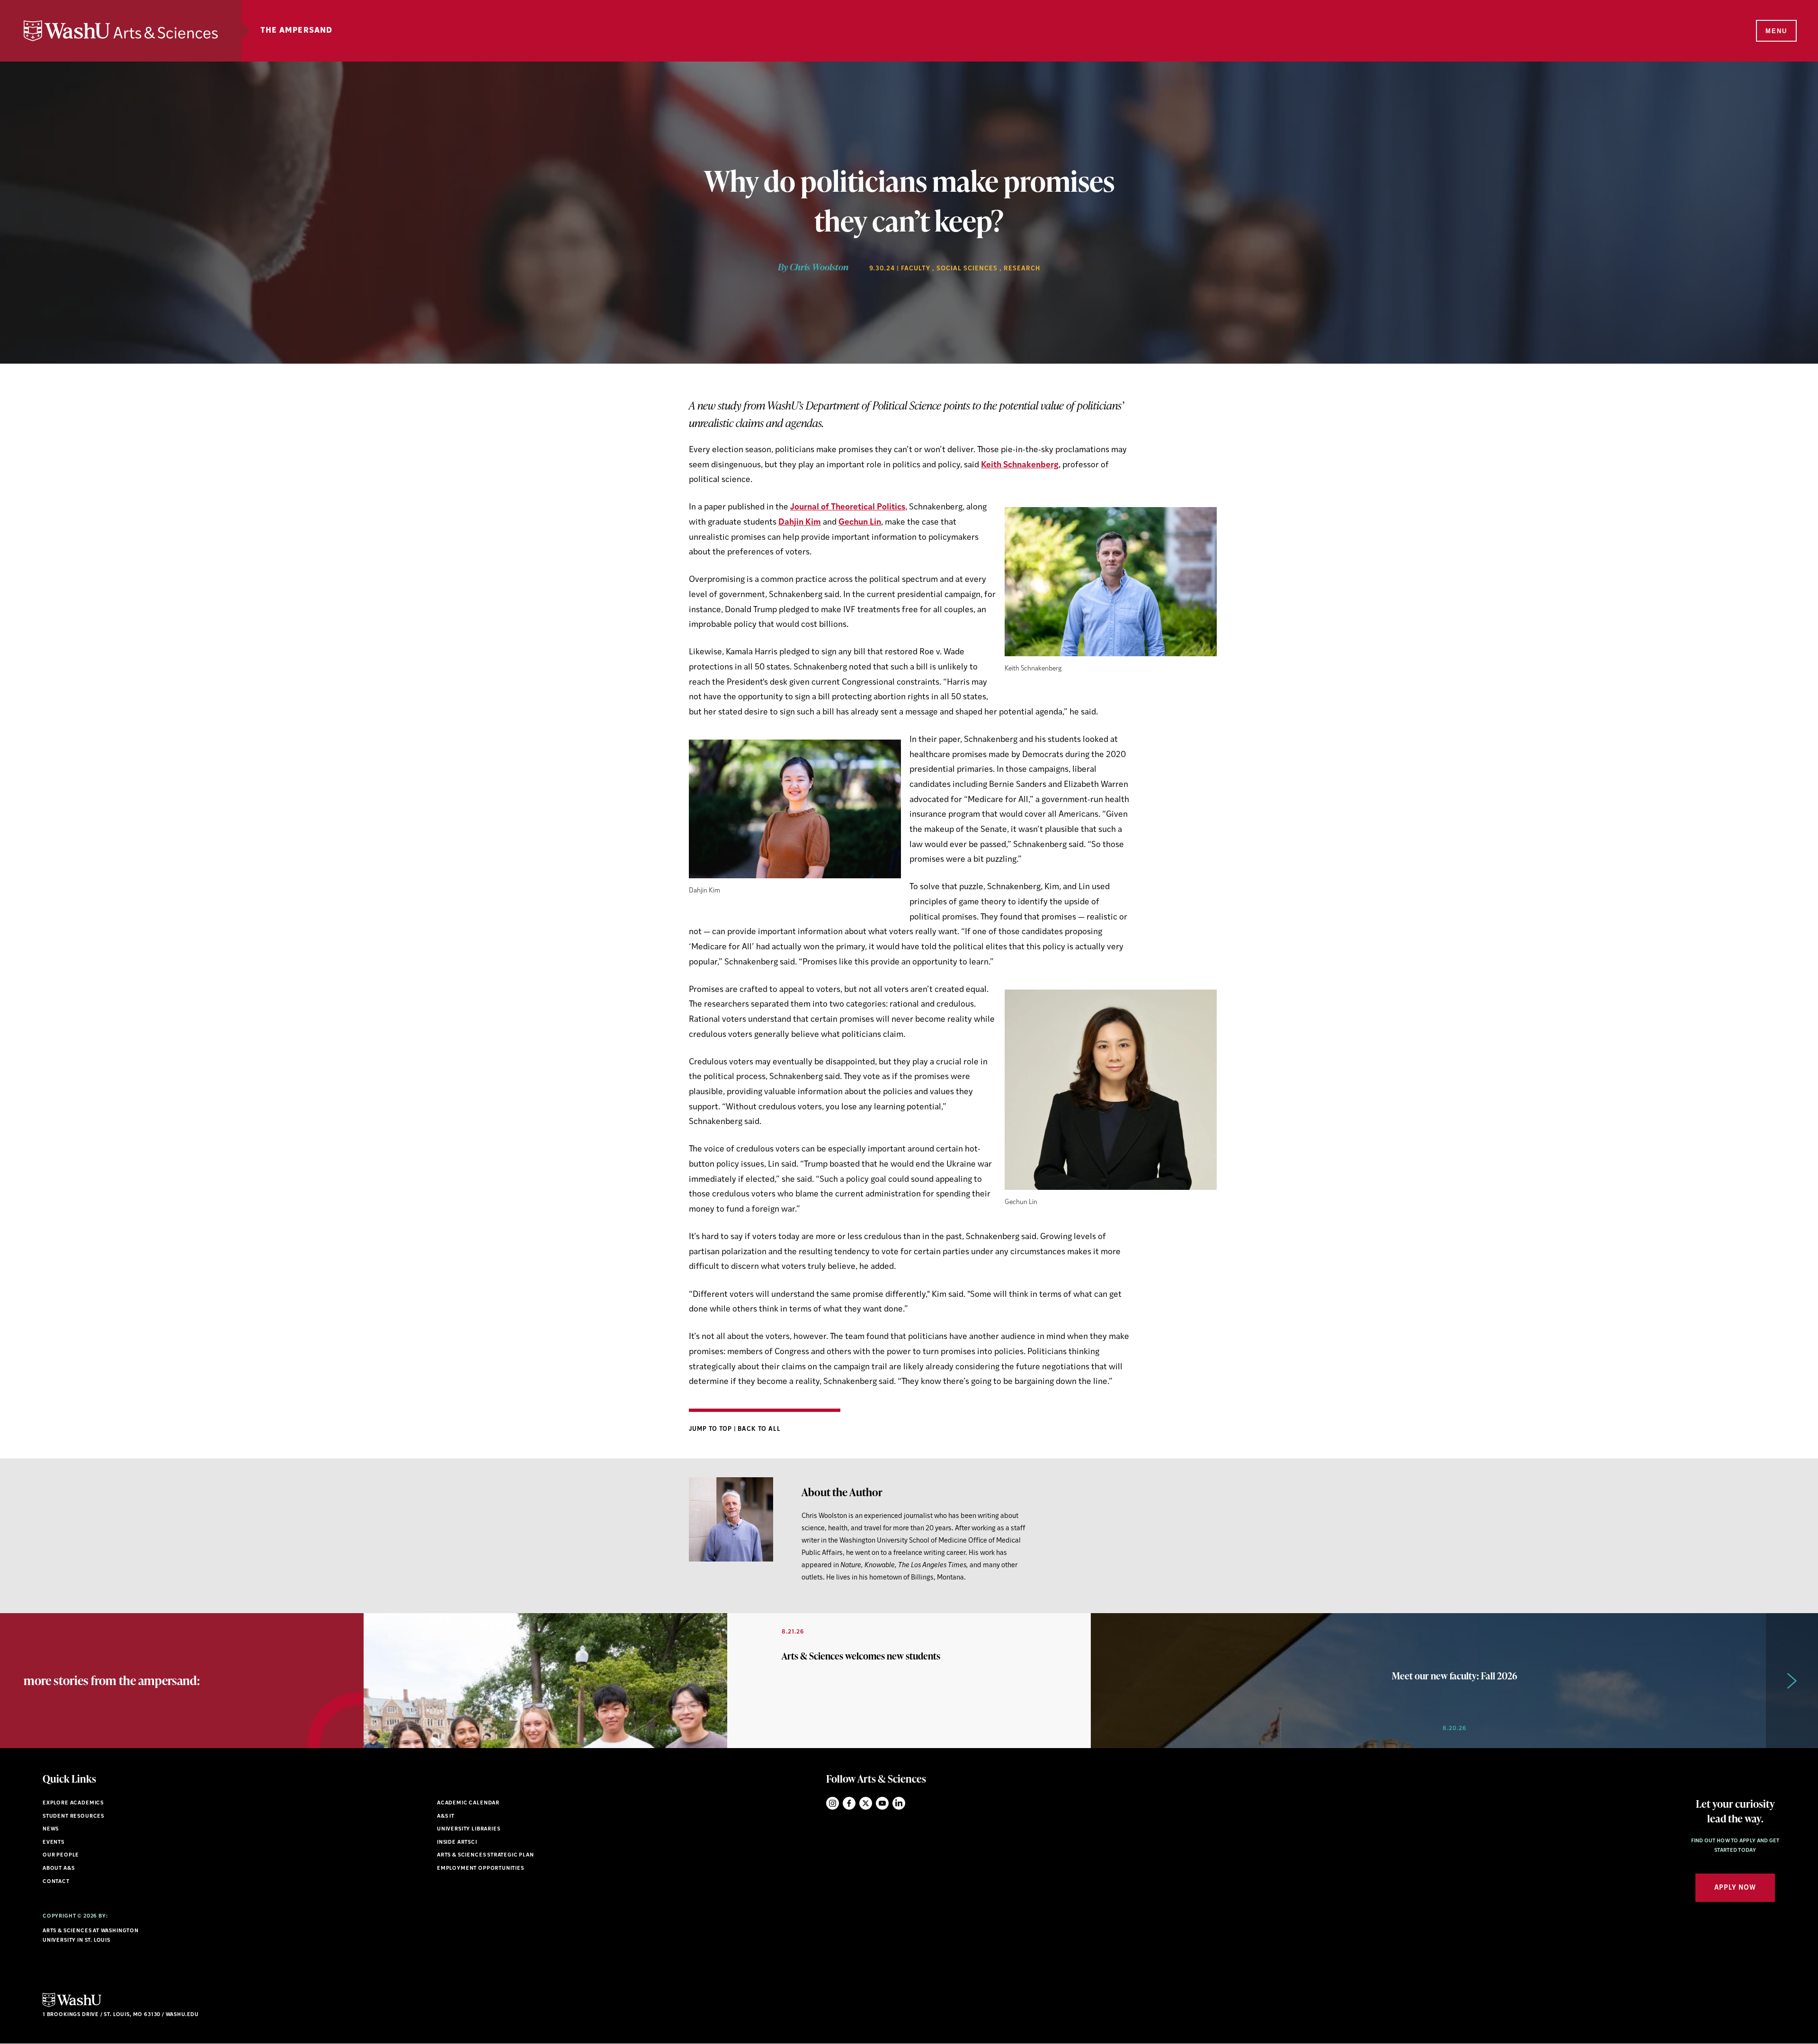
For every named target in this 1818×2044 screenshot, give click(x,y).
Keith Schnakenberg (1020, 465)
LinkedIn (899, 1803)
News (51, 1829)
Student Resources (73, 1816)
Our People (61, 1855)
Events (53, 1843)
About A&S (58, 1869)
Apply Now (1735, 1888)
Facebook (849, 1803)
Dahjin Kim (800, 522)
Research (1022, 269)
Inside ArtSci (457, 1843)
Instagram (833, 1803)
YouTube (882, 1803)
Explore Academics (73, 1803)
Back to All (759, 1429)
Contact (56, 1882)
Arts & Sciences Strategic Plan (486, 1855)
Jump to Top (711, 1429)
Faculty (916, 269)
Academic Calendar (468, 1803)
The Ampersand (297, 31)
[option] (727, 1681)
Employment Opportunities (481, 1869)
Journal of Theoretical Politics (848, 507)
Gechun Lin (860, 522)
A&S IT (446, 1816)
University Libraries (469, 1829)
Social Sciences (967, 269)
